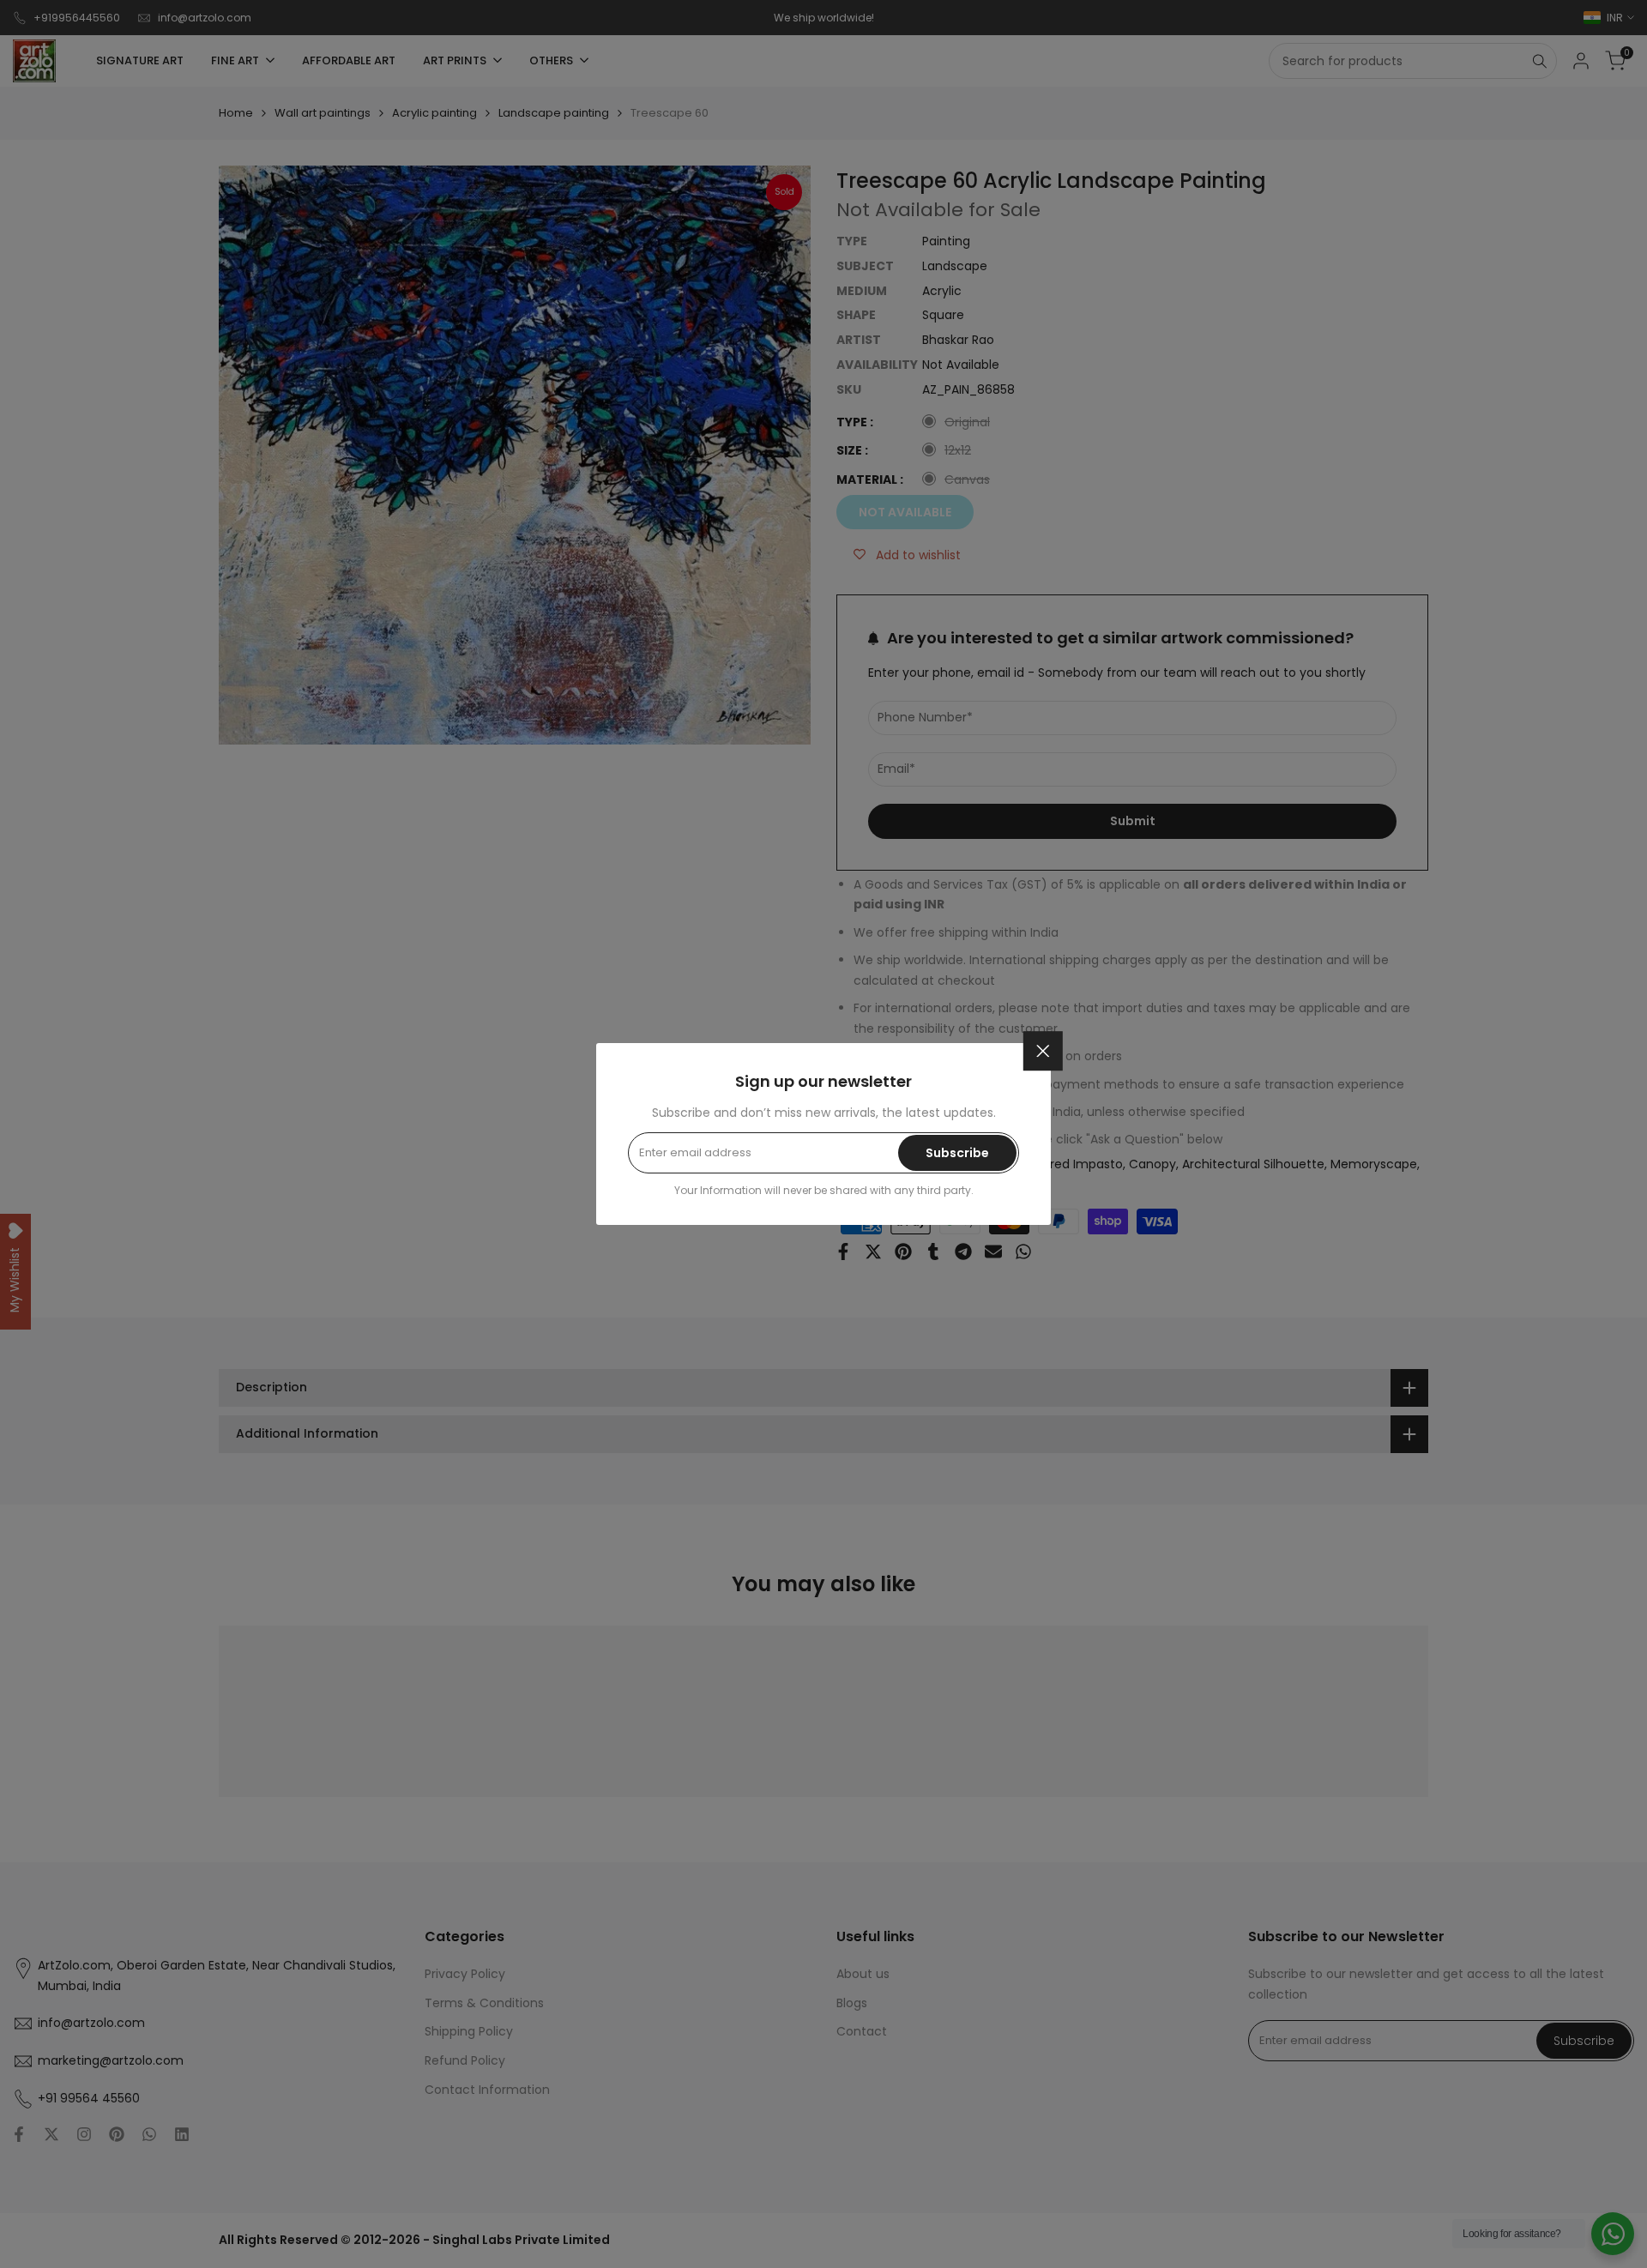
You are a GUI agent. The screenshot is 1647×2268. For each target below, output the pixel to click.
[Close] (1043, 1051)
